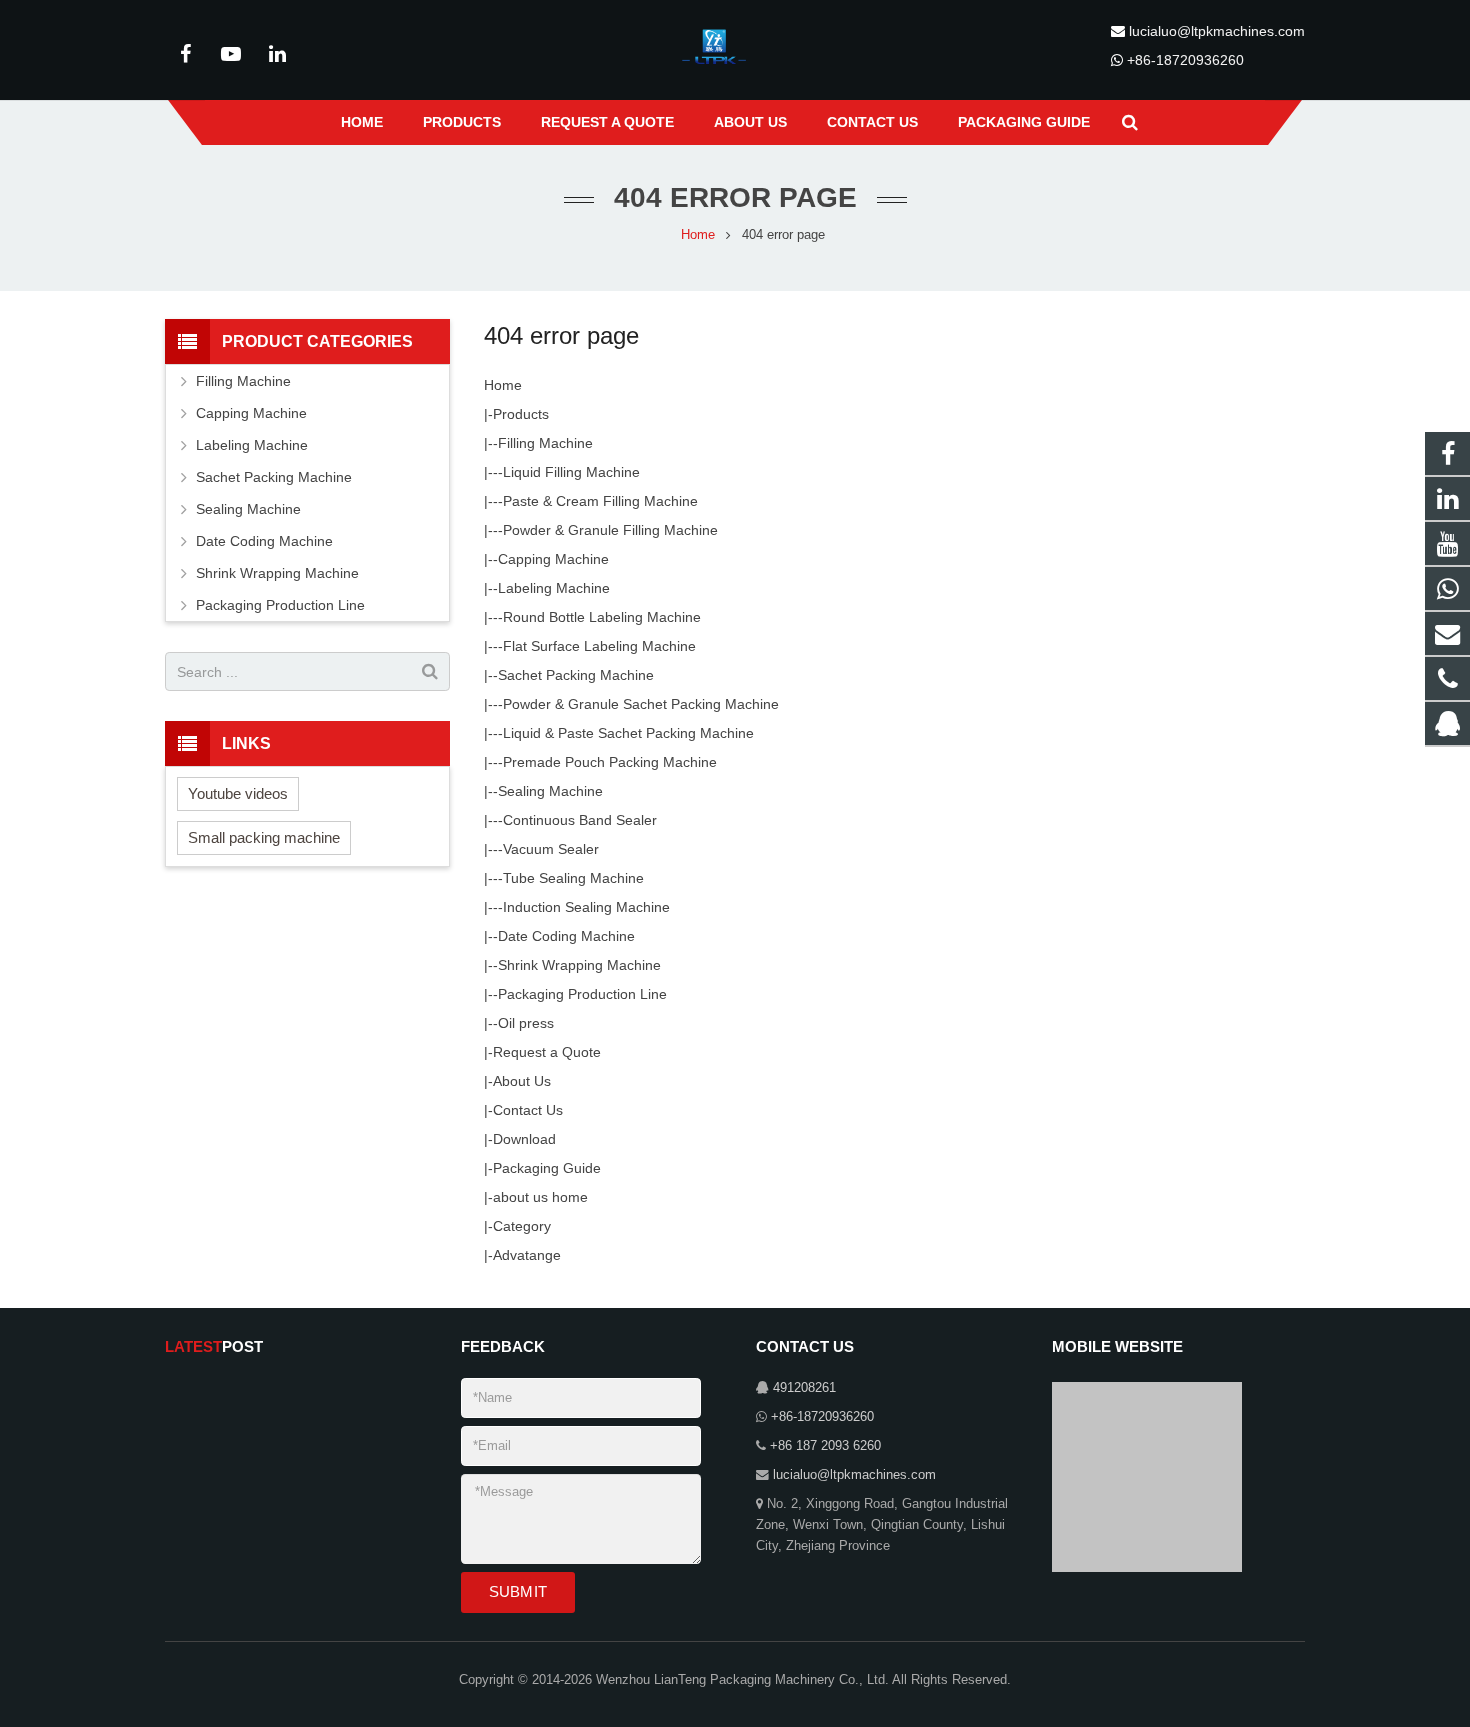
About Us (522, 1081)
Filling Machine (545, 443)
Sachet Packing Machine (576, 675)
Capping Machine (553, 559)
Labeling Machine (554, 588)
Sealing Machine (550, 791)
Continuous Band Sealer (580, 820)
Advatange (527, 1255)
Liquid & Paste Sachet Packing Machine (628, 733)
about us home (540, 1197)
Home (503, 385)
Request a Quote (547, 1052)
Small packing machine (264, 837)
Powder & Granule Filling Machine (610, 530)
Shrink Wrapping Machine (579, 965)
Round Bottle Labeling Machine (602, 617)
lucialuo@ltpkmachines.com (1217, 31)
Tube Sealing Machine (573, 878)
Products (521, 414)
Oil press (526, 1023)
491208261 (804, 1388)
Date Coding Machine (566, 936)
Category (522, 1226)
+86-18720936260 (1185, 60)
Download (524, 1139)
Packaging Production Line (582, 994)
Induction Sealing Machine (586, 907)
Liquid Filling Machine (571, 472)
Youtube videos (238, 793)
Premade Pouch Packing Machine (610, 762)
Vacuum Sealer (551, 849)
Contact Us (528, 1110)
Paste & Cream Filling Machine (600, 501)
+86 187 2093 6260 (825, 1446)
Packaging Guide (547, 1168)
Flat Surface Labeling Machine (599, 646)
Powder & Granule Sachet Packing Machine (641, 704)
